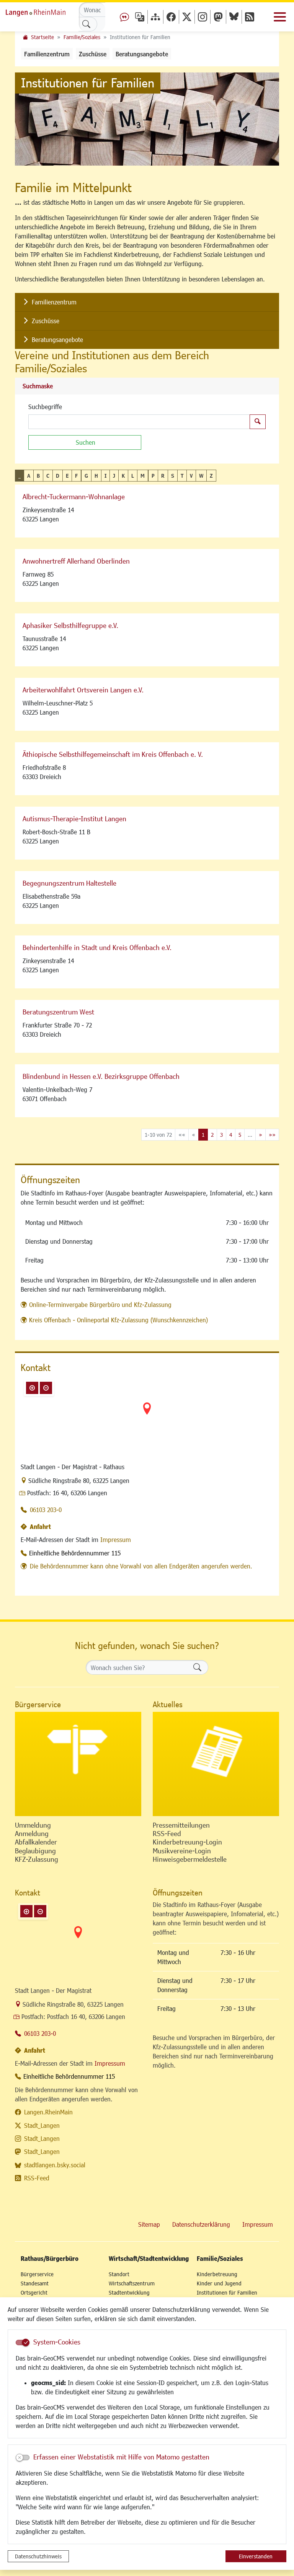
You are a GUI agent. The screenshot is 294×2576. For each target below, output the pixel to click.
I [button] (105, 476)
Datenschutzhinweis (38, 2556)
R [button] (163, 476)
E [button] (67, 476)
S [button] (173, 476)
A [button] (29, 476)
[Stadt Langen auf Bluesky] (234, 17)
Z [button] (211, 476)
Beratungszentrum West (58, 1012)
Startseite (42, 37)
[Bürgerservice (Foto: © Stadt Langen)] (78, 1764)
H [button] (96, 476)
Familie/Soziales (82, 37)
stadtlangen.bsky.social (55, 2165)
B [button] (38, 476)
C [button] (48, 476)
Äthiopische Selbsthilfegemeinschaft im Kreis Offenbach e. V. (113, 754)
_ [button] (20, 476)
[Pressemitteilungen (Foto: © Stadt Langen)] (216, 1764)
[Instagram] (203, 17)
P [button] (153, 476)
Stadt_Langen (42, 2125)
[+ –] (147, 1415)
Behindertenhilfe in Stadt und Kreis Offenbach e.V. (97, 947)
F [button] (76, 476)
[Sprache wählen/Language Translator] (140, 17)
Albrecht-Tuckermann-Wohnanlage (74, 496)
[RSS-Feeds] (250, 17)
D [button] (58, 476)
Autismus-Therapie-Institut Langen (74, 819)
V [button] (191, 476)
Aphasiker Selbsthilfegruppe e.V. (70, 625)
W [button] (201, 476)
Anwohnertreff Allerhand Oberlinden (76, 561)
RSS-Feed (37, 2178)
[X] (187, 17)
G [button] (86, 476)
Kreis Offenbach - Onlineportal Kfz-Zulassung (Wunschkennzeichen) (118, 1320)
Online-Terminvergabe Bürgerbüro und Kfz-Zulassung (100, 1304)
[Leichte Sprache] (124, 17)
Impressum (116, 1540)
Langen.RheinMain (48, 2112)
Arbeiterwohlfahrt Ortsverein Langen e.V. (83, 690)
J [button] (114, 476)
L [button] (133, 476)
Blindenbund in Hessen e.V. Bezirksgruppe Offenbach (101, 1076)
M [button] (143, 476)
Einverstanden (256, 2556)
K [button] (123, 476)
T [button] (182, 476)
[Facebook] (171, 17)
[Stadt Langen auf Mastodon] (218, 17)
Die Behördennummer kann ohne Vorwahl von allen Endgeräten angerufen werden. (141, 1566)
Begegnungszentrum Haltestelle (69, 883)
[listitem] (147, 302)
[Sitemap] (155, 17)
